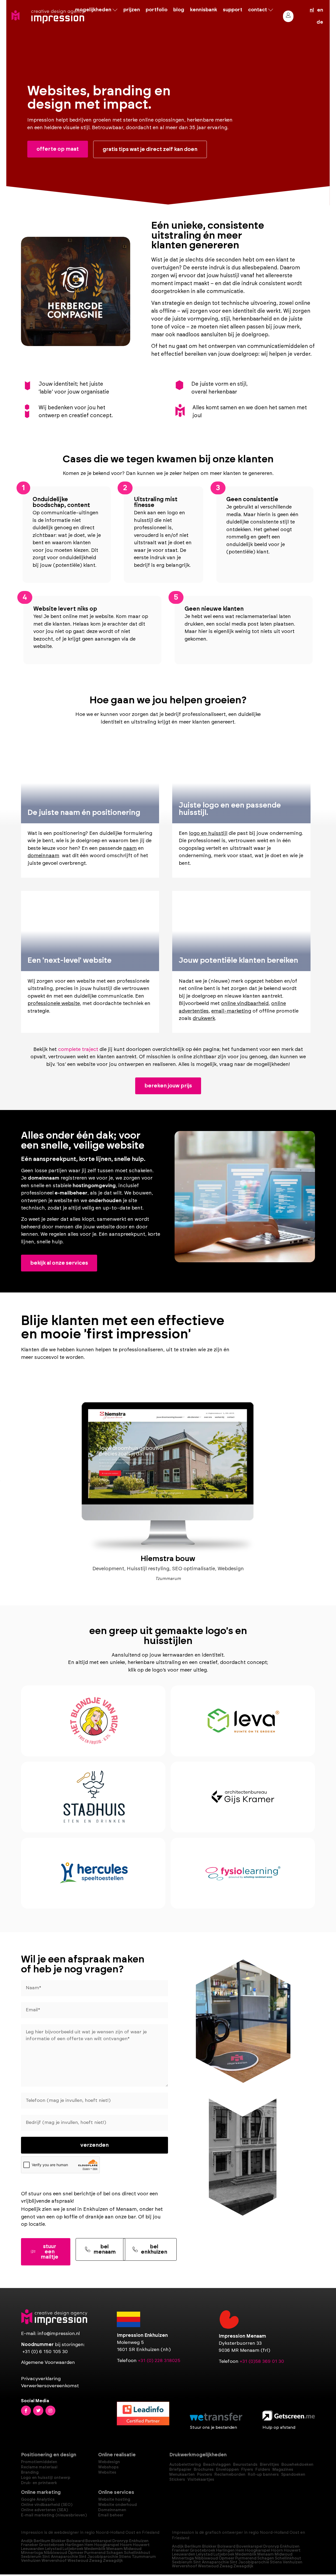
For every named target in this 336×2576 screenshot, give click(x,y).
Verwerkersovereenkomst (50, 2386)
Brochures (204, 2470)
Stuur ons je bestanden (213, 2427)
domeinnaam (43, 856)
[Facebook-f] (26, 2411)
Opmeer (76, 2553)
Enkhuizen (139, 2541)
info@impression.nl (59, 2334)
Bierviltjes (269, 2465)
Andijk (27, 2541)
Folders (263, 2470)
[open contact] (271, 10)
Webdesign (109, 2462)
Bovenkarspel (98, 2541)
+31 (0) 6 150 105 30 (45, 2352)
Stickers (177, 2480)
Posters (205, 2475)
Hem (89, 2545)
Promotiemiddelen (39, 2462)
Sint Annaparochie (60, 2557)
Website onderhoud (117, 2505)
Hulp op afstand (279, 2427)
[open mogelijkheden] (115, 10)
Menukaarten (182, 2475)
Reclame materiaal (39, 2467)
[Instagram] (50, 2411)
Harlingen (74, 2545)
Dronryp (120, 2541)
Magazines (283, 2470)
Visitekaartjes (201, 2480)
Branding (30, 2472)
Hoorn (126, 2545)
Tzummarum (144, 2557)
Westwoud (78, 2561)
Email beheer (111, 2515)
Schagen (115, 2553)
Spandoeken (293, 2475)
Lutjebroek (73, 2549)
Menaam (115, 2549)
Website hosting (114, 2499)
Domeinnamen (112, 2510)
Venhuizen (31, 2561)
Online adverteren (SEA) (44, 2510)
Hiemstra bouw (168, 1559)
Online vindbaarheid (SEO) (47, 2505)
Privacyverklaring (41, 2379)
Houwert (141, 2545)
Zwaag (96, 2561)
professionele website (54, 1004)
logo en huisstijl (208, 833)
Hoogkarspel (107, 2545)
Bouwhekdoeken (297, 2465)
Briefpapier (180, 2470)
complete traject (78, 1049)
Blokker (58, 2541)
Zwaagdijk (113, 2561)
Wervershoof (54, 2561)
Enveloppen (227, 2470)
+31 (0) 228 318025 (159, 2361)
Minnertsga (32, 2553)
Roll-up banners (263, 2475)
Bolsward (75, 2541)
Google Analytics (38, 2499)
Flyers (247, 2470)
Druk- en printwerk (39, 2483)
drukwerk (204, 1019)
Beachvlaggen (217, 2465)
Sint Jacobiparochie (98, 2557)
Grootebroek (52, 2545)
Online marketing (41, 2493)
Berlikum (42, 2541)
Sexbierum (31, 2557)
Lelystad (53, 2549)
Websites (107, 2472)
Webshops (108, 2467)
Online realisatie (117, 2455)
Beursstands (245, 2465)
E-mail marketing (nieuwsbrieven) (54, 2515)
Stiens (125, 2557)
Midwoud (133, 2549)
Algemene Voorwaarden (48, 2363)
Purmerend (95, 2553)
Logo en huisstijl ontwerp (46, 2478)
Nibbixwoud (55, 2553)
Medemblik (95, 2549)
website (63, 1201)
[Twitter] (38, 2411)
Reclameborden (230, 2475)
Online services (116, 2493)
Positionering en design (49, 2455)
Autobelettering (185, 2465)
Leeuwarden (33, 2549)
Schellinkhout (137, 2553)
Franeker (30, 2545)
